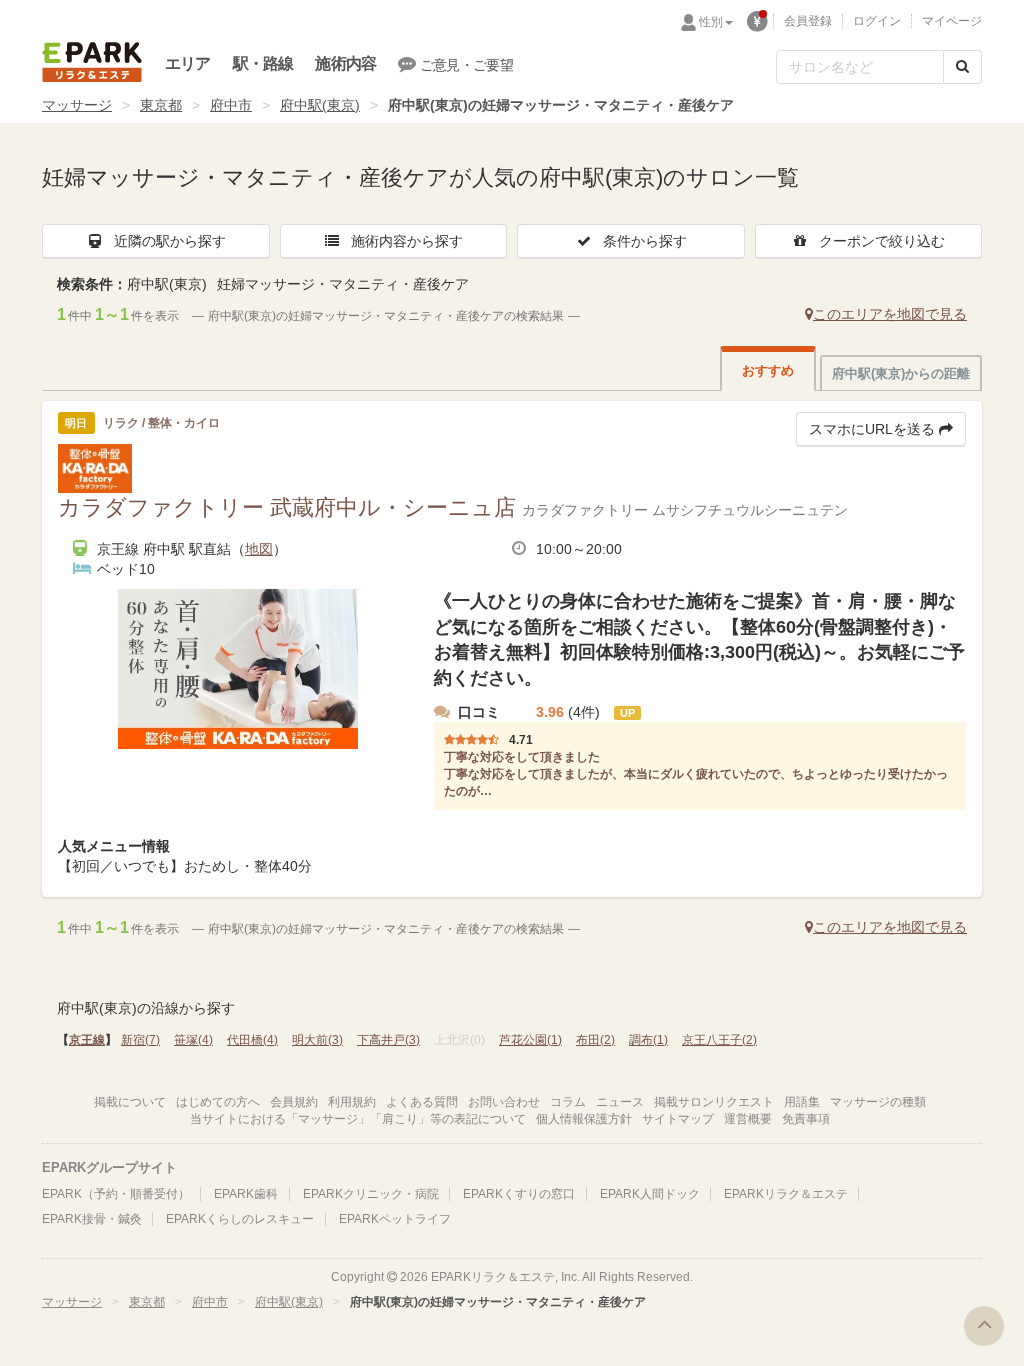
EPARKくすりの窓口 (519, 1194)
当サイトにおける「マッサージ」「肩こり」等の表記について (358, 1119)
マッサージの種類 (878, 1102)
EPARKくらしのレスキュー (240, 1219)
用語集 (802, 1102)
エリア (188, 63)
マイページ (952, 21)
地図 (259, 549)
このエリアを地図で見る (890, 314)
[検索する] (962, 67)
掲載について (130, 1102)
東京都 (161, 105)
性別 (711, 22)
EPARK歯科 (246, 1194)
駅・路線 (263, 63)
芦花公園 (530, 1040)
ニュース (620, 1102)
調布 (648, 1040)
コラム (568, 1102)
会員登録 (808, 21)
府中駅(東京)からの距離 (901, 373)
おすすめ (768, 370)
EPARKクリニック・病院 (371, 1194)
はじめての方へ (218, 1102)
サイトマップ (678, 1119)
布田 (595, 1040)
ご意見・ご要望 (466, 65)
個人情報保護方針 (584, 1119)
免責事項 (806, 1119)
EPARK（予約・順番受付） (116, 1194)
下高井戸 (388, 1040)
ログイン (877, 21)
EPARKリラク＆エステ (92, 62)
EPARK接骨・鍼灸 (92, 1219)
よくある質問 (422, 1102)
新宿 (140, 1040)
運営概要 (748, 1119)
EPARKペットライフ (395, 1219)
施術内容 (345, 63)
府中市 (231, 105)
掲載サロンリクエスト (714, 1102)
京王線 (87, 1040)
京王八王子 (719, 1040)
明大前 (317, 1040)
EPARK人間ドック (650, 1194)
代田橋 (252, 1040)
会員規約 (294, 1102)
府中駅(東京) (320, 105)
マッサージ (77, 105)
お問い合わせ (504, 1102)
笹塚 (193, 1040)
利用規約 (352, 1102)
